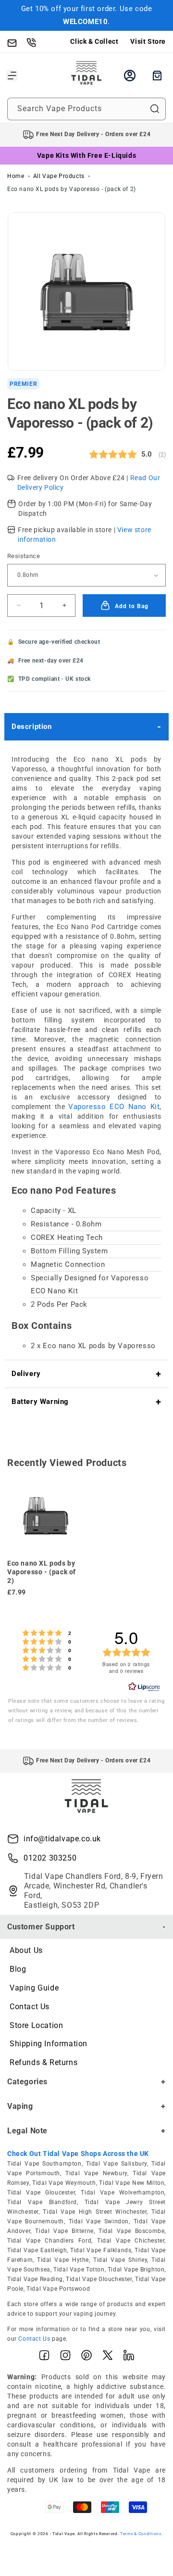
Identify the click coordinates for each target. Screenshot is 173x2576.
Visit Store (148, 41)
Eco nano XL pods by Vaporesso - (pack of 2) (72, 189)
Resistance (24, 556)
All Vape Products (59, 176)
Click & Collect (94, 41)
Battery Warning (40, 1402)
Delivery (26, 1374)
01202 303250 (50, 1858)
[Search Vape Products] (155, 109)
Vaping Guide (34, 1988)
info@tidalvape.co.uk (62, 1839)
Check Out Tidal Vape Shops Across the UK (78, 2154)
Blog (18, 1969)
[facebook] (44, 2357)
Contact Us (30, 2007)
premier (23, 384)
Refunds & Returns (43, 2062)
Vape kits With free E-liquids (86, 155)
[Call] (36, 42)
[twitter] (108, 2357)
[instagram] (65, 2357)
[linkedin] (129, 2357)
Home (16, 176)
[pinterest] (86, 2357)
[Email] (17, 42)
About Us (26, 1950)
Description (32, 727)
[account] (130, 76)
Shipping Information (49, 2044)
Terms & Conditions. (141, 2534)
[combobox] (86, 109)
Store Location (36, 2025)
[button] (12, 76)
